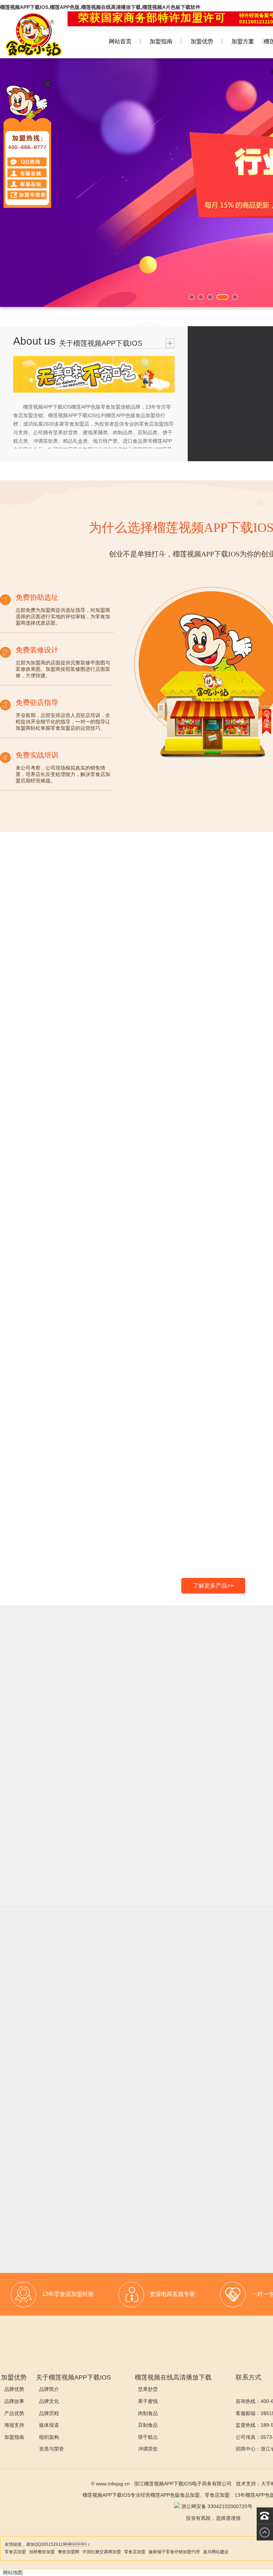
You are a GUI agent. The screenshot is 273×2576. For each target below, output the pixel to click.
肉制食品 (148, 2413)
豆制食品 (148, 2425)
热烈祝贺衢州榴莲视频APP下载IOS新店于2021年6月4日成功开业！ (125, 2182)
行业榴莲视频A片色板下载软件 (79, 2035)
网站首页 (120, 41)
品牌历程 (49, 2413)
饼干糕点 (148, 2437)
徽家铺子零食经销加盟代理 (174, 2552)
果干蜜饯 (148, 2401)
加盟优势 (202, 41)
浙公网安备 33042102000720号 (216, 2506)
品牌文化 (49, 2401)
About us (34, 341)
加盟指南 (161, 41)
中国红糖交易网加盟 (102, 2552)
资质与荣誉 (52, 2449)
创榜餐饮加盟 (42, 2552)
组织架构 (49, 2437)
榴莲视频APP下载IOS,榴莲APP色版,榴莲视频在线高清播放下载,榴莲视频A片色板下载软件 (100, 7)
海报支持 (14, 2425)
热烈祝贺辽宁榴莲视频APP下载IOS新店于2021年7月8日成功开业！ (125, 2060)
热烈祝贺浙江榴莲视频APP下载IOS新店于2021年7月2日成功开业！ (125, 2101)
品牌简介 (49, 2389)
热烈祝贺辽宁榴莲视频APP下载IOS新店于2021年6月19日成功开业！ (124, 2142)
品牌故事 (14, 2401)
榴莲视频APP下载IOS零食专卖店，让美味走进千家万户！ (121, 2014)
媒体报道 (49, 2425)
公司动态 (59, 2075)
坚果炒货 (148, 2389)
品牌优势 (14, 2389)
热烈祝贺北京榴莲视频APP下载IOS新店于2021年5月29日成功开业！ (124, 2223)
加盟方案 (243, 41)
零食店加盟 (15, 2552)
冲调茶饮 (148, 2449)
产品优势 (14, 2413)
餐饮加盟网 (69, 2552)
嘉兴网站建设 (216, 2552)
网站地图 (13, 2572)
